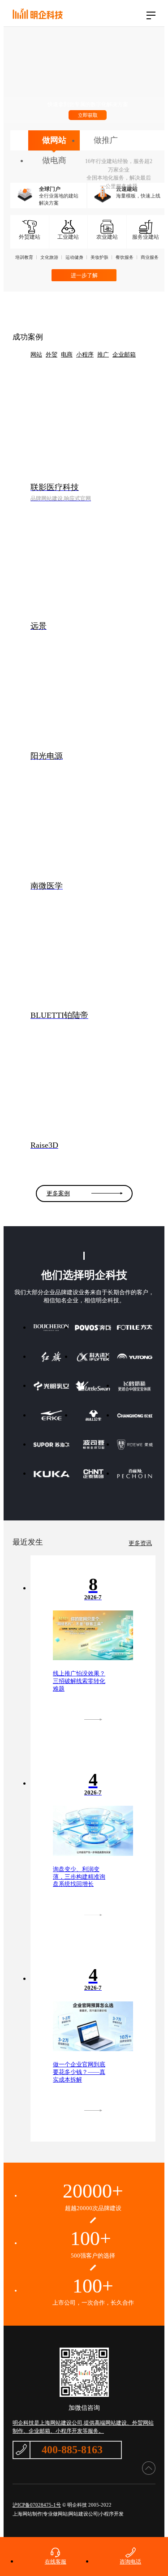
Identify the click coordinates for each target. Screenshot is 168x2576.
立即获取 (88, 115)
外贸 (52, 354)
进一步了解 (84, 275)
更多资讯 (140, 1543)
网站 (36, 354)
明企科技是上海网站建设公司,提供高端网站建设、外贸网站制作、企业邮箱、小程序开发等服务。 (83, 2427)
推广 (103, 354)
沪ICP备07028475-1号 (37, 2505)
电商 (67, 354)
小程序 (85, 354)
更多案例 (58, 1193)
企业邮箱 (124, 354)
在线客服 (56, 2562)
